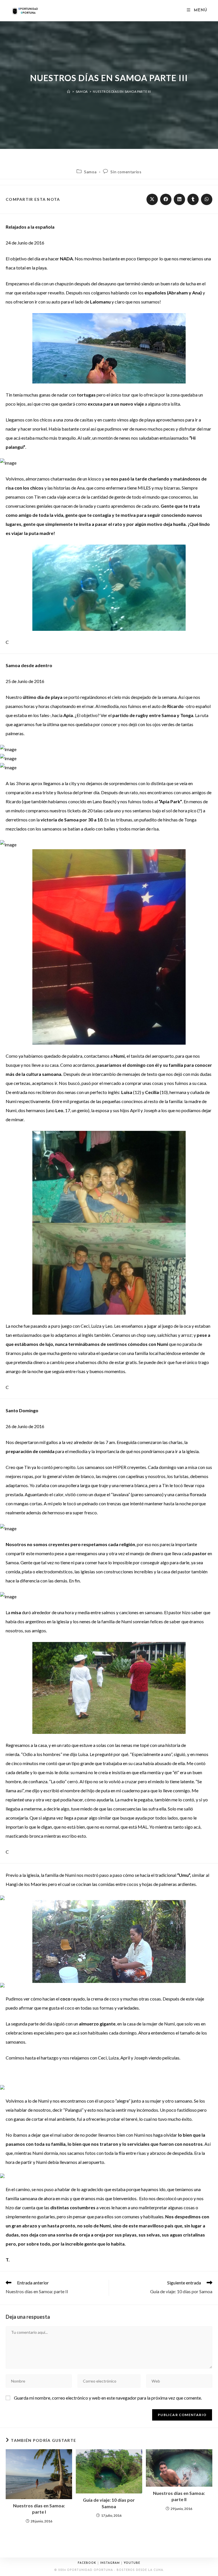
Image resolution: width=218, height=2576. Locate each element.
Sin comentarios (126, 172)
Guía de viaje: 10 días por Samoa (109, 2503)
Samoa (90, 172)
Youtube (132, 2563)
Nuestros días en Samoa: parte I (39, 2509)
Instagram (110, 2563)
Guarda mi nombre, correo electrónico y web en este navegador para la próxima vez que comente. (108, 2398)
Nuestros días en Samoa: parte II (179, 2496)
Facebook (87, 2563)
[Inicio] (69, 91)
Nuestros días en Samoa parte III (122, 91)
